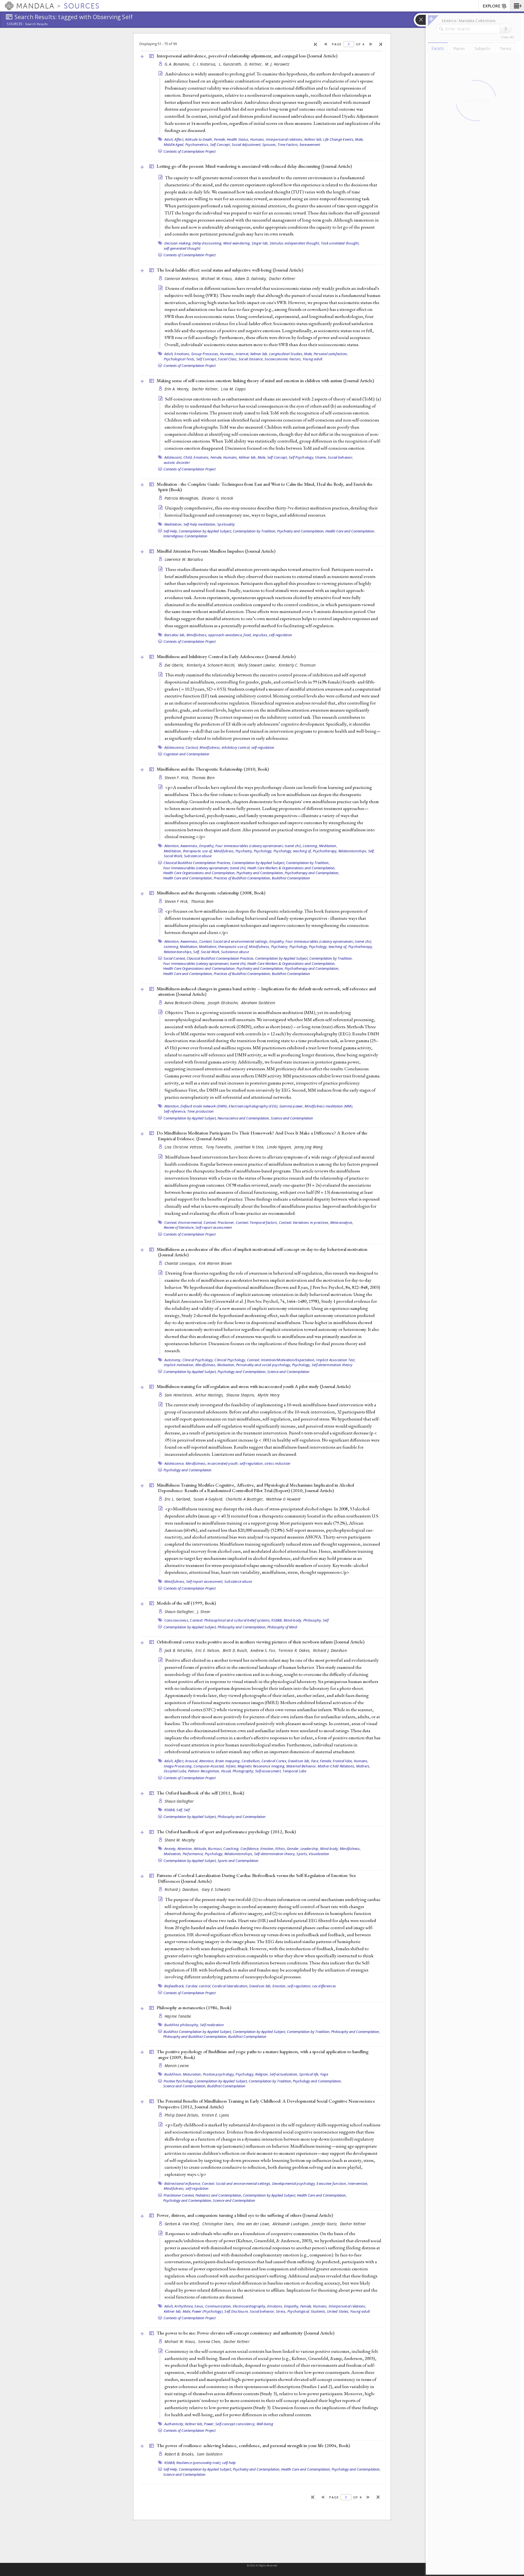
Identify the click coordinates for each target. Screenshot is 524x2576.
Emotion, (267, 1849)
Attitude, (200, 1849)
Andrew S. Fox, (264, 1650)
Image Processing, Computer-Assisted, (194, 1766)
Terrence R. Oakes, (295, 1650)
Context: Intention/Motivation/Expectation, (281, 1360)
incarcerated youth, (223, 1463)
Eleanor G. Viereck (218, 498)
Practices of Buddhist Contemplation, (242, 878)
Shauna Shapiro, (241, 1395)
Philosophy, (313, 1620)
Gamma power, (292, 1106)
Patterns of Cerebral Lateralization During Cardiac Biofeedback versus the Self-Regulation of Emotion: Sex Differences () (256, 1878)
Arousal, (192, 1761)
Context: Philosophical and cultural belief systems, (230, 1620)
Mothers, (363, 1766)
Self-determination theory (332, 1365)
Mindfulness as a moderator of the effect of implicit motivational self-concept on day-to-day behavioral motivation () (262, 1252)
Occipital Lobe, (175, 1771)
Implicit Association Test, (336, 1360)
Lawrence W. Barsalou (184, 559)
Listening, (310, 846)
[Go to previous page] (326, 44)
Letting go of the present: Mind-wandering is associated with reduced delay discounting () (254, 166)
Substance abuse (198, 856)
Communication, (219, 2306)
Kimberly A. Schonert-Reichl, (212, 665)
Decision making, (178, 243)
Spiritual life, (309, 2074)
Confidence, (250, 1849)
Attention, (172, 846)
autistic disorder (177, 462)
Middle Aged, (174, 145)
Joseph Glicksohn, (224, 1003)
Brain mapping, (228, 1761)
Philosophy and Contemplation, (242, 1627)
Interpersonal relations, (285, 139)
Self (326, 1620)
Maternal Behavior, (302, 1766)
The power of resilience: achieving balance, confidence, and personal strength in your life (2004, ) (253, 2445)
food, (248, 635)
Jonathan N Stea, (250, 1147)
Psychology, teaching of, (293, 851)
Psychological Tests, (180, 359)
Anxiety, (170, 1849)
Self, (371, 851)
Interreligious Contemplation (185, 536)
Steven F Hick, (177, 901)
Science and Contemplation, (185, 2086)
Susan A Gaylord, (209, 1499)
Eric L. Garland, (178, 1499)
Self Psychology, (301, 457)
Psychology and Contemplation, (242, 1372)
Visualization (319, 1854)
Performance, (193, 1854)
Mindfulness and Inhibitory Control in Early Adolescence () (226, 656)
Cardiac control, (198, 1986)
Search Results (36, 24)
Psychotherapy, (325, 851)
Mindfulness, (197, 635)
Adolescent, (173, 457)
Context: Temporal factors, (257, 1222)
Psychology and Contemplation (187, 1470)
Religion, (262, 2074)
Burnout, (215, 1849)
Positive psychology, (219, 2074)
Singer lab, (260, 243)
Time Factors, (288, 145)
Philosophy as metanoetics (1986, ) (194, 2008)
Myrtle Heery (269, 1395)
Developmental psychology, (294, 2183)
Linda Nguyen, (280, 1147)
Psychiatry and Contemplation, (301, 531)
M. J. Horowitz (277, 64)
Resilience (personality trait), (199, 2463)
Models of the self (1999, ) (186, 1603)
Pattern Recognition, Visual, (210, 1771)
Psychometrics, (197, 145)
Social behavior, (340, 457)
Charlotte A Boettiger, (245, 1499)
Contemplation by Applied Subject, (205, 531)
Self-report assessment (214, 1227)
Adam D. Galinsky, (251, 278)
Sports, (302, 1854)
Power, (209, 2424)
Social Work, (173, 856)
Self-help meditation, (200, 524)
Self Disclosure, (236, 2311)
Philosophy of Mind (282, 1627)
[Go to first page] (316, 44)
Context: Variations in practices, (304, 1222)
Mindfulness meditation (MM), (329, 1106)
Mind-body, (293, 1620)
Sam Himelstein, (179, 1395)
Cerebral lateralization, (230, 1986)
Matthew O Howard (283, 1499)
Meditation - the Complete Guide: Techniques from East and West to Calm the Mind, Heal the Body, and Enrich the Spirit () (265, 487)
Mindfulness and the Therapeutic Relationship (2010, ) (213, 769)
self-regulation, (252, 1463)
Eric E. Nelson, (208, 1650)
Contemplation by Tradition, (254, 531)
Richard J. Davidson (330, 1650)
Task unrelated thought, (340, 243)
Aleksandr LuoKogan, (292, 2224)
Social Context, (175, 958)
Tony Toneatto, (219, 1147)
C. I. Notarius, (205, 64)
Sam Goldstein (210, 2454)
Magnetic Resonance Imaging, (261, 1766)
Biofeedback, (175, 1986)
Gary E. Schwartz (216, 1889)
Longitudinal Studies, (286, 354)
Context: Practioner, (219, 1222)
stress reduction (277, 1463)
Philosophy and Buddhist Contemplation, (195, 2036)
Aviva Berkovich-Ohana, (186, 1003)
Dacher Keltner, (206, 389)
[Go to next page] (371, 44)
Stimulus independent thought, (295, 243)
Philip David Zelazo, (183, 2115)
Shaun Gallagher (179, 1801)
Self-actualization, (284, 2074)
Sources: (15, 24)
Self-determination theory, (275, 1854)
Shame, (321, 457)
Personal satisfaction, (331, 354)
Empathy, (207, 846)
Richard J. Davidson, (183, 1889)
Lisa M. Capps (233, 389)
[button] (517, 6)
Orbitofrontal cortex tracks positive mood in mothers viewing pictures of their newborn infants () (260, 1642)
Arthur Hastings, (210, 1395)
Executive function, (332, 2183)
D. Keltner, (254, 64)
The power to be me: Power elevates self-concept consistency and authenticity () (245, 2333)
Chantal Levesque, (181, 1263)
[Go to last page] (381, 44)
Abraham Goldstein (258, 1003)
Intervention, (358, 2183)
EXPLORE (492, 6)
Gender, (293, 1849)
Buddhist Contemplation (291, 878)
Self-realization (212, 2025)
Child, (188, 457)
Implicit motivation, (179, 1365)
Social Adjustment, (247, 145)
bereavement (310, 145)
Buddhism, (173, 2074)
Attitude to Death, (199, 139)
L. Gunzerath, (231, 64)
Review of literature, (179, 1227)
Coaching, (231, 1849)
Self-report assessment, (205, 1581)
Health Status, (238, 139)
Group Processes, (205, 354)
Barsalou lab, (175, 635)
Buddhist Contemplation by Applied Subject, (198, 2032)
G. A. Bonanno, (178, 64)
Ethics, (281, 1849)
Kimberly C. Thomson (297, 665)
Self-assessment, (268, 1771)
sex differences (324, 1986)
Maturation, (192, 2074)
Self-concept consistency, (235, 2424)
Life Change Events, (339, 139)
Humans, (258, 139)
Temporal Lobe (294, 1771)
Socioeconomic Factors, (283, 359)
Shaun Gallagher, (180, 1612)
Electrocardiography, (250, 2306)
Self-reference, (175, 1111)
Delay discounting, (207, 243)
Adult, (169, 139)
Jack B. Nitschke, (179, 1650)
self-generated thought (182, 248)
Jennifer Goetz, (325, 2224)
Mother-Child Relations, (337, 1766)
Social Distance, (251, 359)
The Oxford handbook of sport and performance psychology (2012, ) (226, 1832)
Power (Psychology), (208, 2311)
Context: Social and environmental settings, (234, 941)
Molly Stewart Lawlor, (258, 665)
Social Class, (228, 359)
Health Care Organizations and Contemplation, (199, 873)
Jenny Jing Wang (309, 1147)
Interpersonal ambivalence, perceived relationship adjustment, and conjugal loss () (247, 56)
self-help (229, 2463)
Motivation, (226, 1365)
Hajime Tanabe (178, 2016)
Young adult (313, 359)
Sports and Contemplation (238, 1861)
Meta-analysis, (342, 1222)
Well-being (265, 2424)
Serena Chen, (210, 2341)
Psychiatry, (244, 851)
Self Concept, (221, 145)
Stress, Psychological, (293, 2311)
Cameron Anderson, (182, 278)
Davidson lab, (299, 1761)
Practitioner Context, (179, 2195)
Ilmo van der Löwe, (254, 2224)
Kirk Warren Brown (215, 1263)
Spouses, (270, 145)
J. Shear (204, 1612)
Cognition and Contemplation (186, 754)
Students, (318, 2311)
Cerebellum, (251, 1761)
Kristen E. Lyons (215, 2115)
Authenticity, (174, 2424)
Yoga (324, 2074)
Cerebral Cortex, (274, 1761)
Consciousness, (177, 1620)
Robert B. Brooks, (180, 2454)
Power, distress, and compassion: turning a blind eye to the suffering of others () (245, 2215)
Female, (220, 139)
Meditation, (173, 524)
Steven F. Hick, (178, 778)
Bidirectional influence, (183, 2183)
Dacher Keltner (282, 278)
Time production (201, 1111)
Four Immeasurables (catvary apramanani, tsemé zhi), (205, 868)
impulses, (260, 635)
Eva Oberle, (175, 665)
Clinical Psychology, (198, 1360)
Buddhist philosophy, (182, 2025)
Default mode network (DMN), (204, 1106)
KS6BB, (277, 1620)
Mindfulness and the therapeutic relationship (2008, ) (211, 893)
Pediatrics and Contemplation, (219, 2195)
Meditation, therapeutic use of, (188, 851)
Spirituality (226, 524)
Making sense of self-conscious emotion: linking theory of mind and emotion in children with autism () (265, 381)
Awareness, (189, 846)
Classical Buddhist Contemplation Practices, (197, 863)
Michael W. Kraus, (217, 278)
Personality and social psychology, (264, 1365)
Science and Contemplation (292, 1118)
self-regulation (280, 635)
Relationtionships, (353, 851)
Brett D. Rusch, (236, 1650)
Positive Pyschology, (179, 2081)
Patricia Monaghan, (182, 498)
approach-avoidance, (225, 635)
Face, (315, 1761)
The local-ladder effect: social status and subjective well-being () (230, 270)
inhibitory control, (236, 747)
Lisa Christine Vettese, (185, 1147)
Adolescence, (175, 747)
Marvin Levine (177, 2066)
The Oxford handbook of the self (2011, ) (200, 1793)
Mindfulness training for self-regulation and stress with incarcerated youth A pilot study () (254, 1386)
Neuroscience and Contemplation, (244, 1118)
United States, (338, 2311)
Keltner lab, (313, 139)
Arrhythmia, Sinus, (189, 2306)
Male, (359, 139)
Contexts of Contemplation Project (190, 151)
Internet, (242, 354)
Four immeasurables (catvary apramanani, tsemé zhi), (259, 846)
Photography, (243, 1771)
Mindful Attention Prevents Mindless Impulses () (216, 551)
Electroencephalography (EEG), (254, 1106)
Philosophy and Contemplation (242, 1817)
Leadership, (310, 1849)
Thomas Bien (203, 778)
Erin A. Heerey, (178, 389)
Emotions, (182, 354)
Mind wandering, (237, 243)
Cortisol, (192, 747)
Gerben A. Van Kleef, (183, 2224)
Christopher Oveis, (219, 2224)
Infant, (231, 1766)
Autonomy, (173, 1360)
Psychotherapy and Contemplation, (312, 873)
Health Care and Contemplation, (350, 531)
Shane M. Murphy (180, 1840)
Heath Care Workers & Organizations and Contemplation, (291, 868)
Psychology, (263, 851)
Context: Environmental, (184, 1222)
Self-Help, (171, 531)
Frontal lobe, (343, 1761)
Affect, (179, 139)
